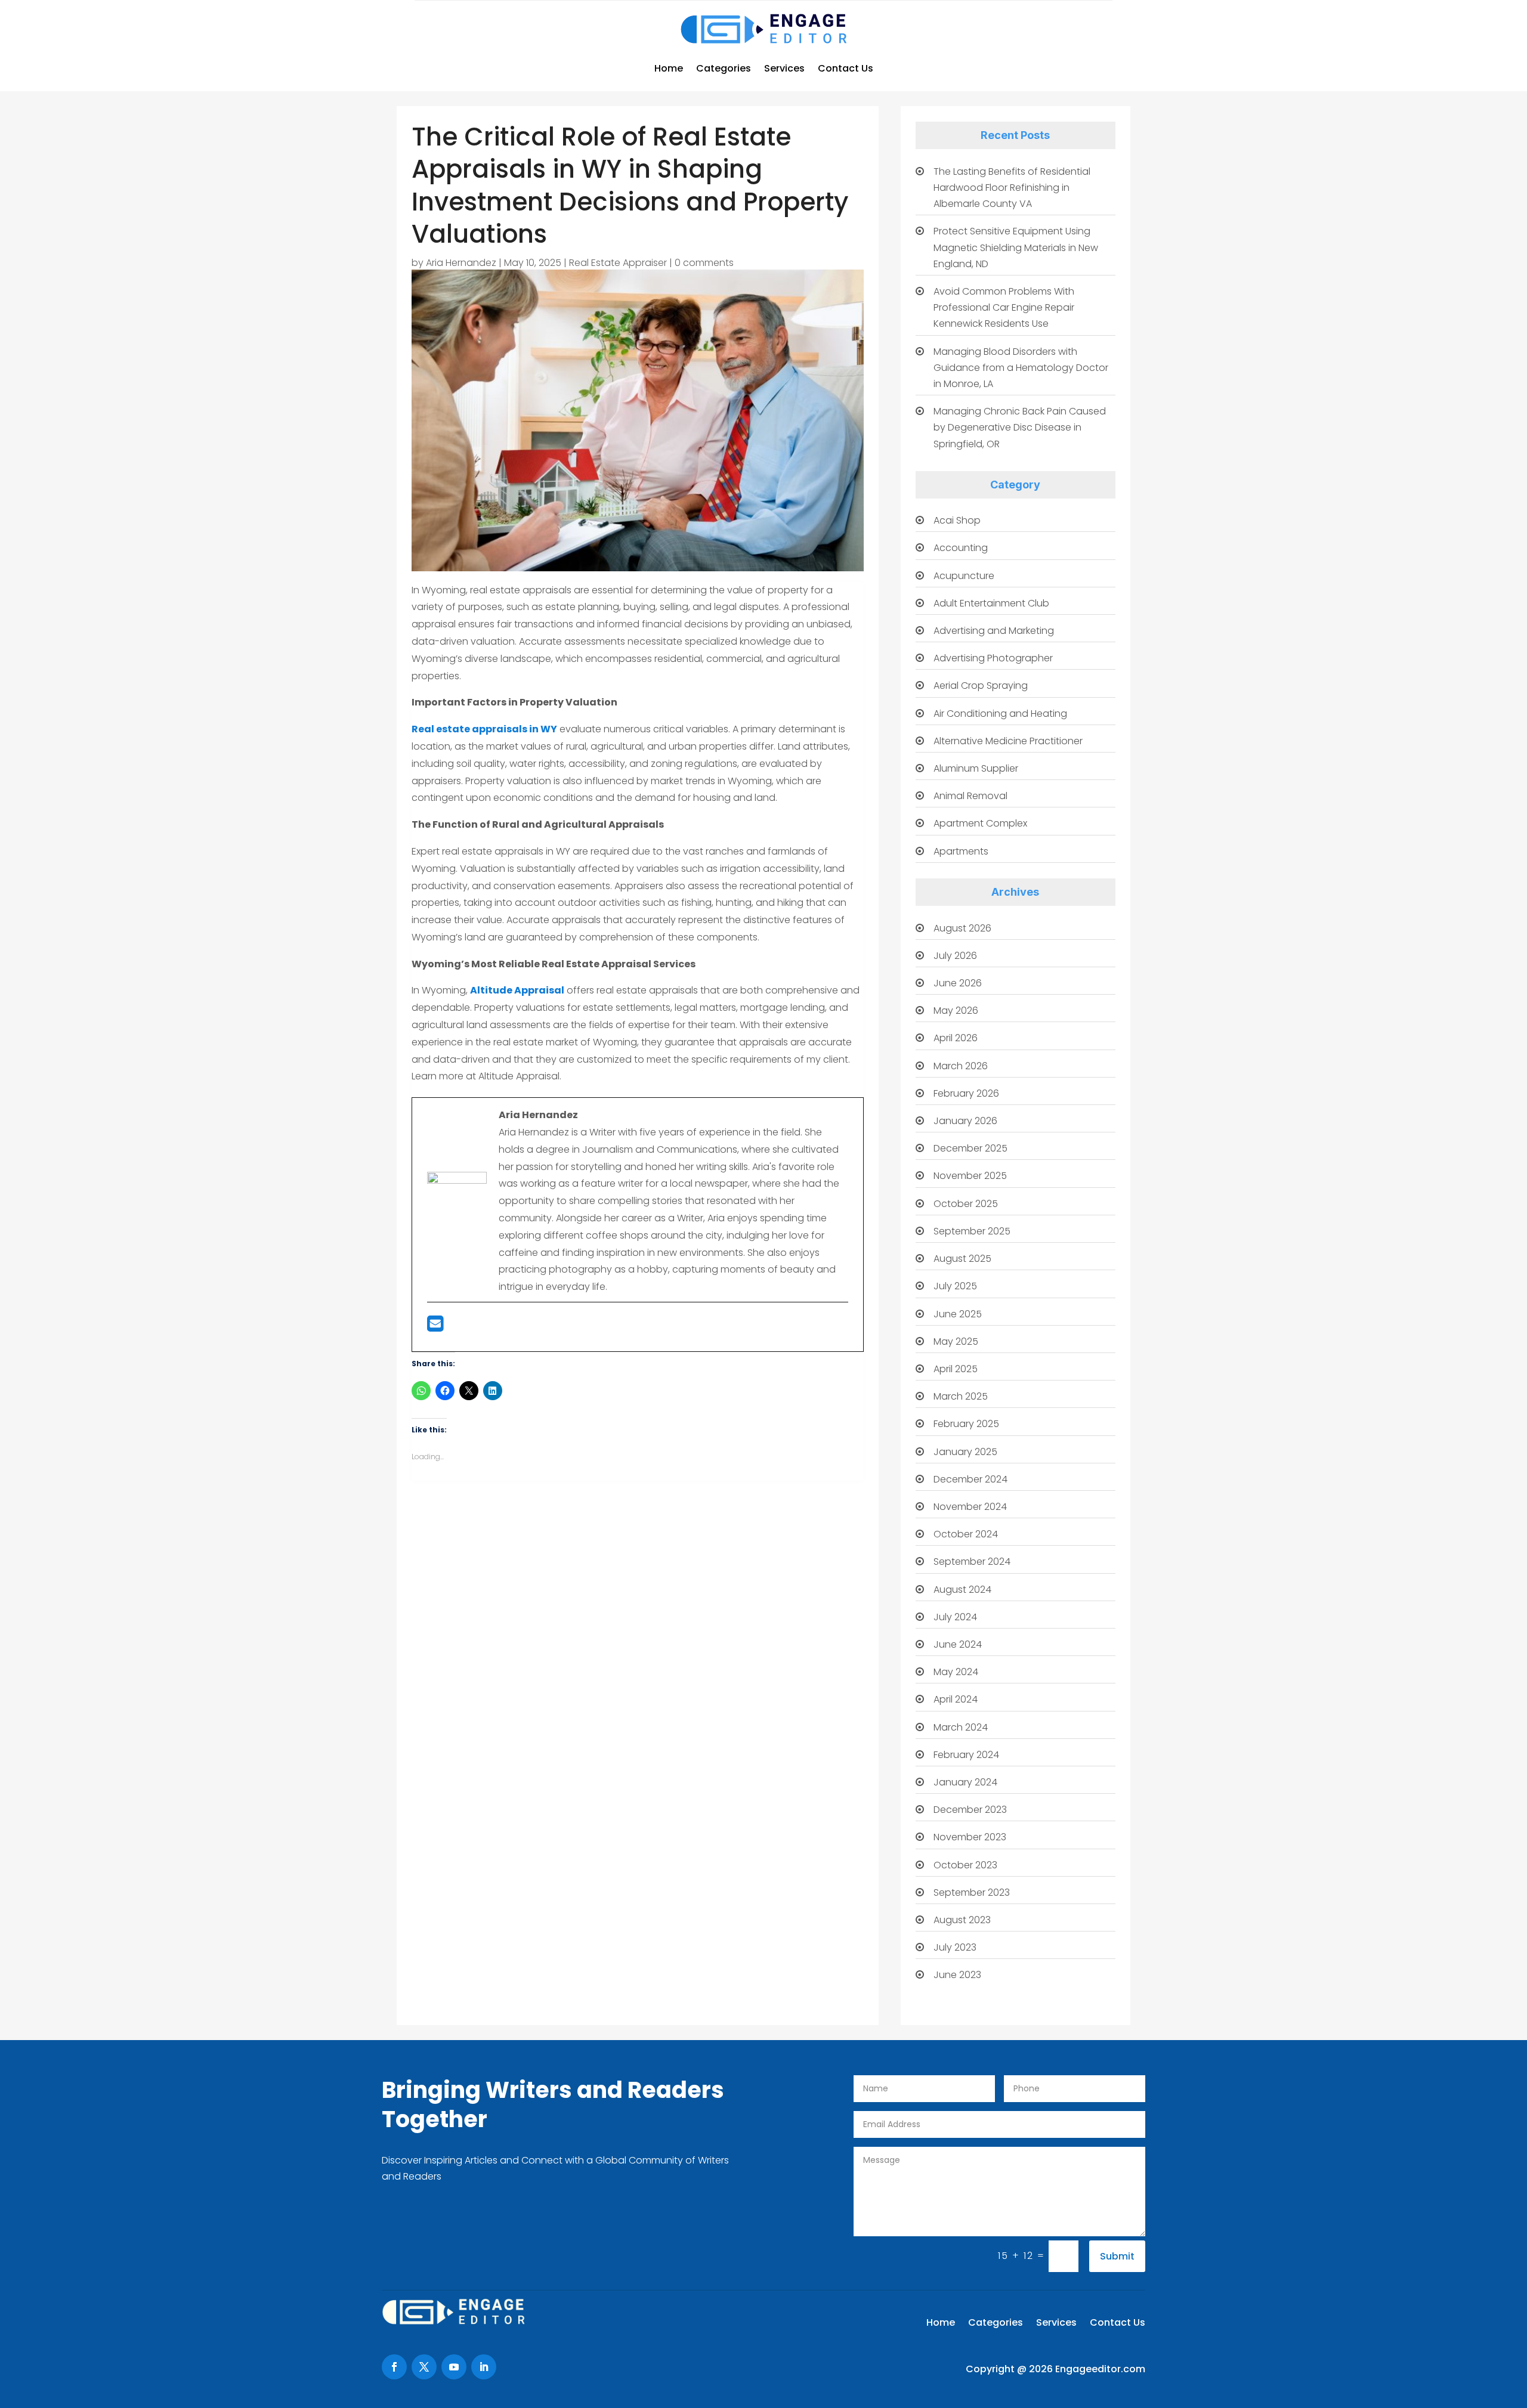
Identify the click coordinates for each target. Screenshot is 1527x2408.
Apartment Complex (980, 823)
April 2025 (956, 1369)
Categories (724, 68)
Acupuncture (964, 576)
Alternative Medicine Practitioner (1008, 741)
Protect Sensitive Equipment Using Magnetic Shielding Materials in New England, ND (1016, 247)
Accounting (961, 548)
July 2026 (955, 956)
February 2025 (966, 1424)
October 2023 (965, 1865)
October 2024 (966, 1534)
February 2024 (966, 1755)
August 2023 (962, 1920)
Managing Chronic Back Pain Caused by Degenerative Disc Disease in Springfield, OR (1020, 427)
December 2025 (970, 1148)
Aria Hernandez (461, 263)
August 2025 (962, 1259)
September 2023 (972, 1892)
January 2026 (965, 1121)
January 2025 (965, 1452)
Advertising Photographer (993, 658)
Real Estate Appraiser (618, 263)
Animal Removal (970, 796)
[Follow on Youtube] (454, 2367)
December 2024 (970, 1479)
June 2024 (958, 1644)
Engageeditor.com (1100, 2369)
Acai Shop (957, 520)
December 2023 (970, 1810)
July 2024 (955, 1617)
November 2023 (970, 1837)
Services (784, 68)
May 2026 (956, 1010)
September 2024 (972, 1562)
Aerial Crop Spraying (981, 685)
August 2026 (962, 928)
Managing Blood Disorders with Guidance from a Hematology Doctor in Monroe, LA (1021, 368)
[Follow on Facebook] (394, 2367)
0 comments (704, 263)
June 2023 (957, 1975)
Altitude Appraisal (517, 990)
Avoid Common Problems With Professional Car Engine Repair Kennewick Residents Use (1004, 307)
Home (669, 68)
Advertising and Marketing (994, 631)
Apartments (961, 851)
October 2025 (966, 1204)
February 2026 (966, 1093)
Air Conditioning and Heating (1000, 714)
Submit (1117, 2256)
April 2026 (956, 1038)
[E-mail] (435, 1327)
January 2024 (965, 1782)
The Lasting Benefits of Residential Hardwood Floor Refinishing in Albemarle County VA (1012, 188)
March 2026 (961, 1066)
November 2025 (970, 1176)
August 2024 (962, 1590)
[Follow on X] (424, 2367)
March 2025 (961, 1396)
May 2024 (956, 1672)
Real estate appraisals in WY (484, 729)
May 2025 (956, 1341)
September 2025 (972, 1231)
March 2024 (961, 1727)
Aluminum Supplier (976, 768)
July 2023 (955, 1947)
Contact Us (846, 68)
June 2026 (958, 983)
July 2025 (955, 1286)
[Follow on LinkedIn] (484, 2367)
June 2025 (958, 1314)
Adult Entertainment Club (991, 603)
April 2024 (956, 1699)
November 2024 (970, 1507)
